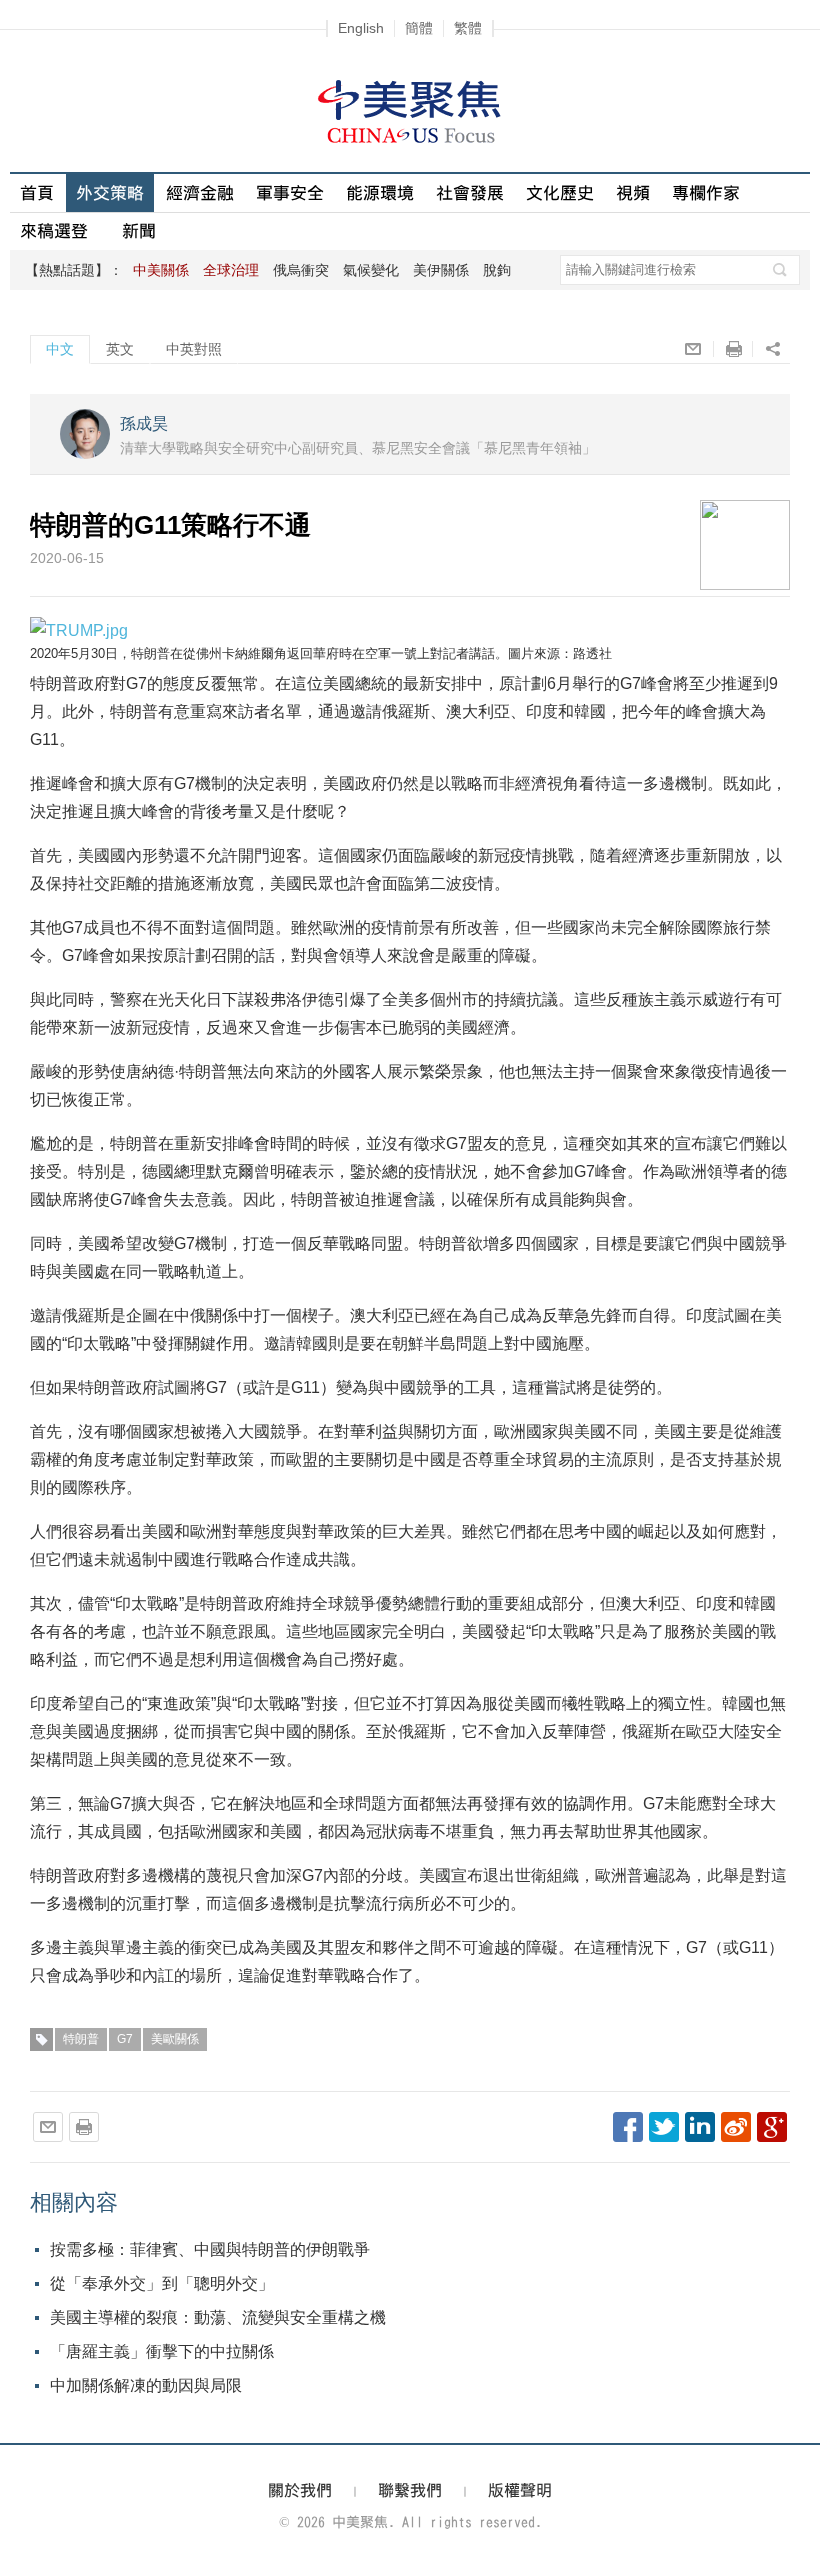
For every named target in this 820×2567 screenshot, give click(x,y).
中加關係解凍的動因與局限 (146, 2385)
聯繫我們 (410, 2490)
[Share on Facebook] (628, 2127)
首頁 (37, 192)
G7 (125, 2039)
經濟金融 (200, 192)
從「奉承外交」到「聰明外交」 (162, 2283)
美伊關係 (441, 270)
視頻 (633, 192)
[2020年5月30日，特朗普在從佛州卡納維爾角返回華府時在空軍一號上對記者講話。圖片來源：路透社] (79, 629)
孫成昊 (144, 423)
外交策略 (110, 192)
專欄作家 (706, 192)
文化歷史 (560, 192)
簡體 (419, 28)
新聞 (139, 230)
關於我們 (300, 2490)
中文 (60, 349)
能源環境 (380, 192)
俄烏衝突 (301, 270)
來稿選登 (54, 230)
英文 (120, 349)
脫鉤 (497, 270)
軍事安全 (290, 192)
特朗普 (81, 2039)
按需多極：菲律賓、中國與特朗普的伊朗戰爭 (210, 2249)
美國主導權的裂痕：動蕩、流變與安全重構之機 (218, 2317)
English (361, 28)
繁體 (468, 28)
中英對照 (194, 349)
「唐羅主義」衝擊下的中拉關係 (162, 2351)
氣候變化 (371, 270)
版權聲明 (520, 2490)
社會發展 (470, 192)
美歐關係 (175, 2039)
